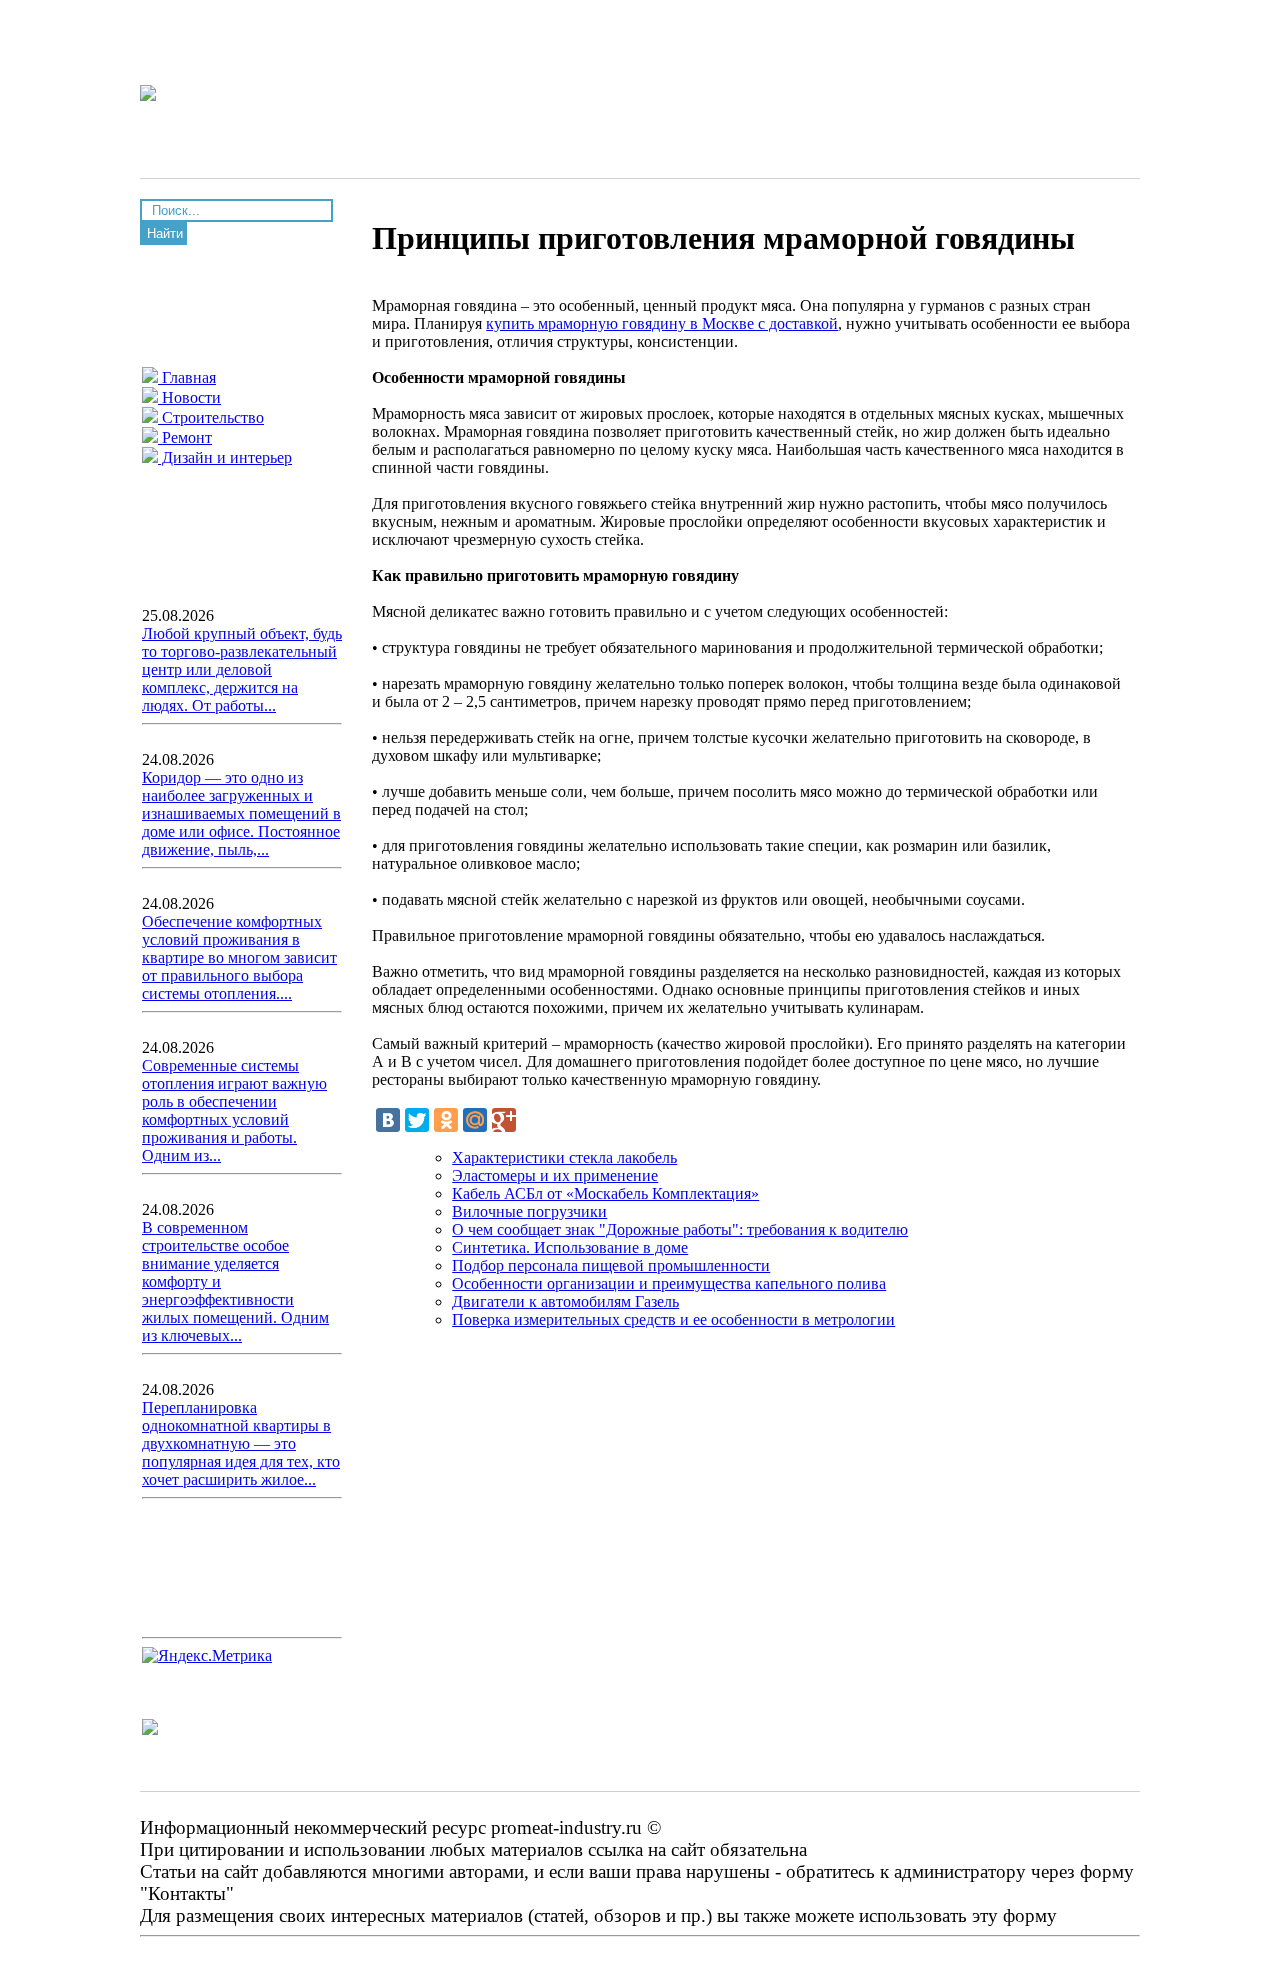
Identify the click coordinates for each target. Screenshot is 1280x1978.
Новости (189, 397)
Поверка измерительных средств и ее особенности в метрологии (673, 1319)
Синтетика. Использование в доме (570, 1247)
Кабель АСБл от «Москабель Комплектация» (605, 1193)
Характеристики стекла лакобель (564, 1157)
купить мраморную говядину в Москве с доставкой (662, 323)
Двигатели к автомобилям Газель (565, 1301)
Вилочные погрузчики (529, 1211)
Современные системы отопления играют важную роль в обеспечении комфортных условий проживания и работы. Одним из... (234, 1110)
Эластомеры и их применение (555, 1175)
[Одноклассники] (446, 1120)
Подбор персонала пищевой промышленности (611, 1265)
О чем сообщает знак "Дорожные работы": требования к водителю (680, 1229)
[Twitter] (417, 1120)
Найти (165, 233)
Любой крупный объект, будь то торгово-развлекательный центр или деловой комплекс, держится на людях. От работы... (242, 669)
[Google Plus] (504, 1120)
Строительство (211, 417)
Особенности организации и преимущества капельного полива (669, 1283)
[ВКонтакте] (388, 1120)
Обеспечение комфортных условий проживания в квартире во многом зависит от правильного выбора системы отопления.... (239, 957)
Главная (187, 377)
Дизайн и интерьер (225, 457)
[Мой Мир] (475, 1120)
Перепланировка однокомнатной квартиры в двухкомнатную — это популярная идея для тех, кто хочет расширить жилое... (241, 1443)
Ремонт (185, 437)
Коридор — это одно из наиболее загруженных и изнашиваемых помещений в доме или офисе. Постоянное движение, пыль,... (241, 813)
